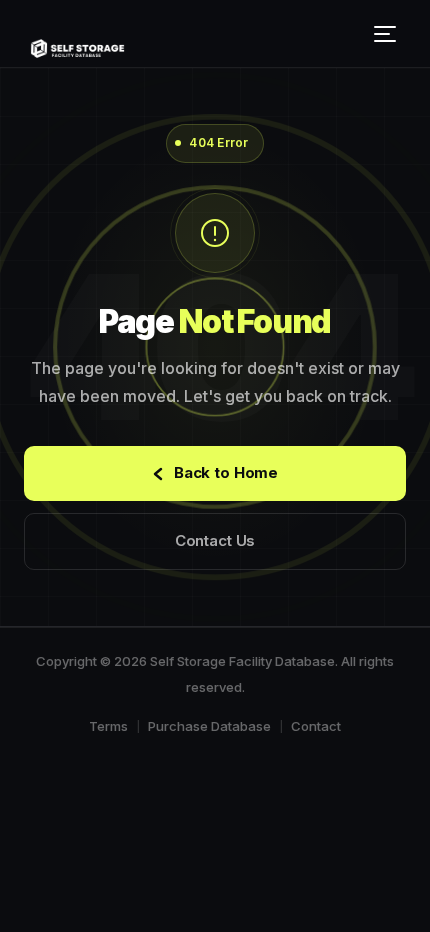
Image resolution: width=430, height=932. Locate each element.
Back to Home (226, 472)
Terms (108, 726)
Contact (316, 726)
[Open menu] (388, 34)
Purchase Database (209, 726)
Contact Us (215, 540)
